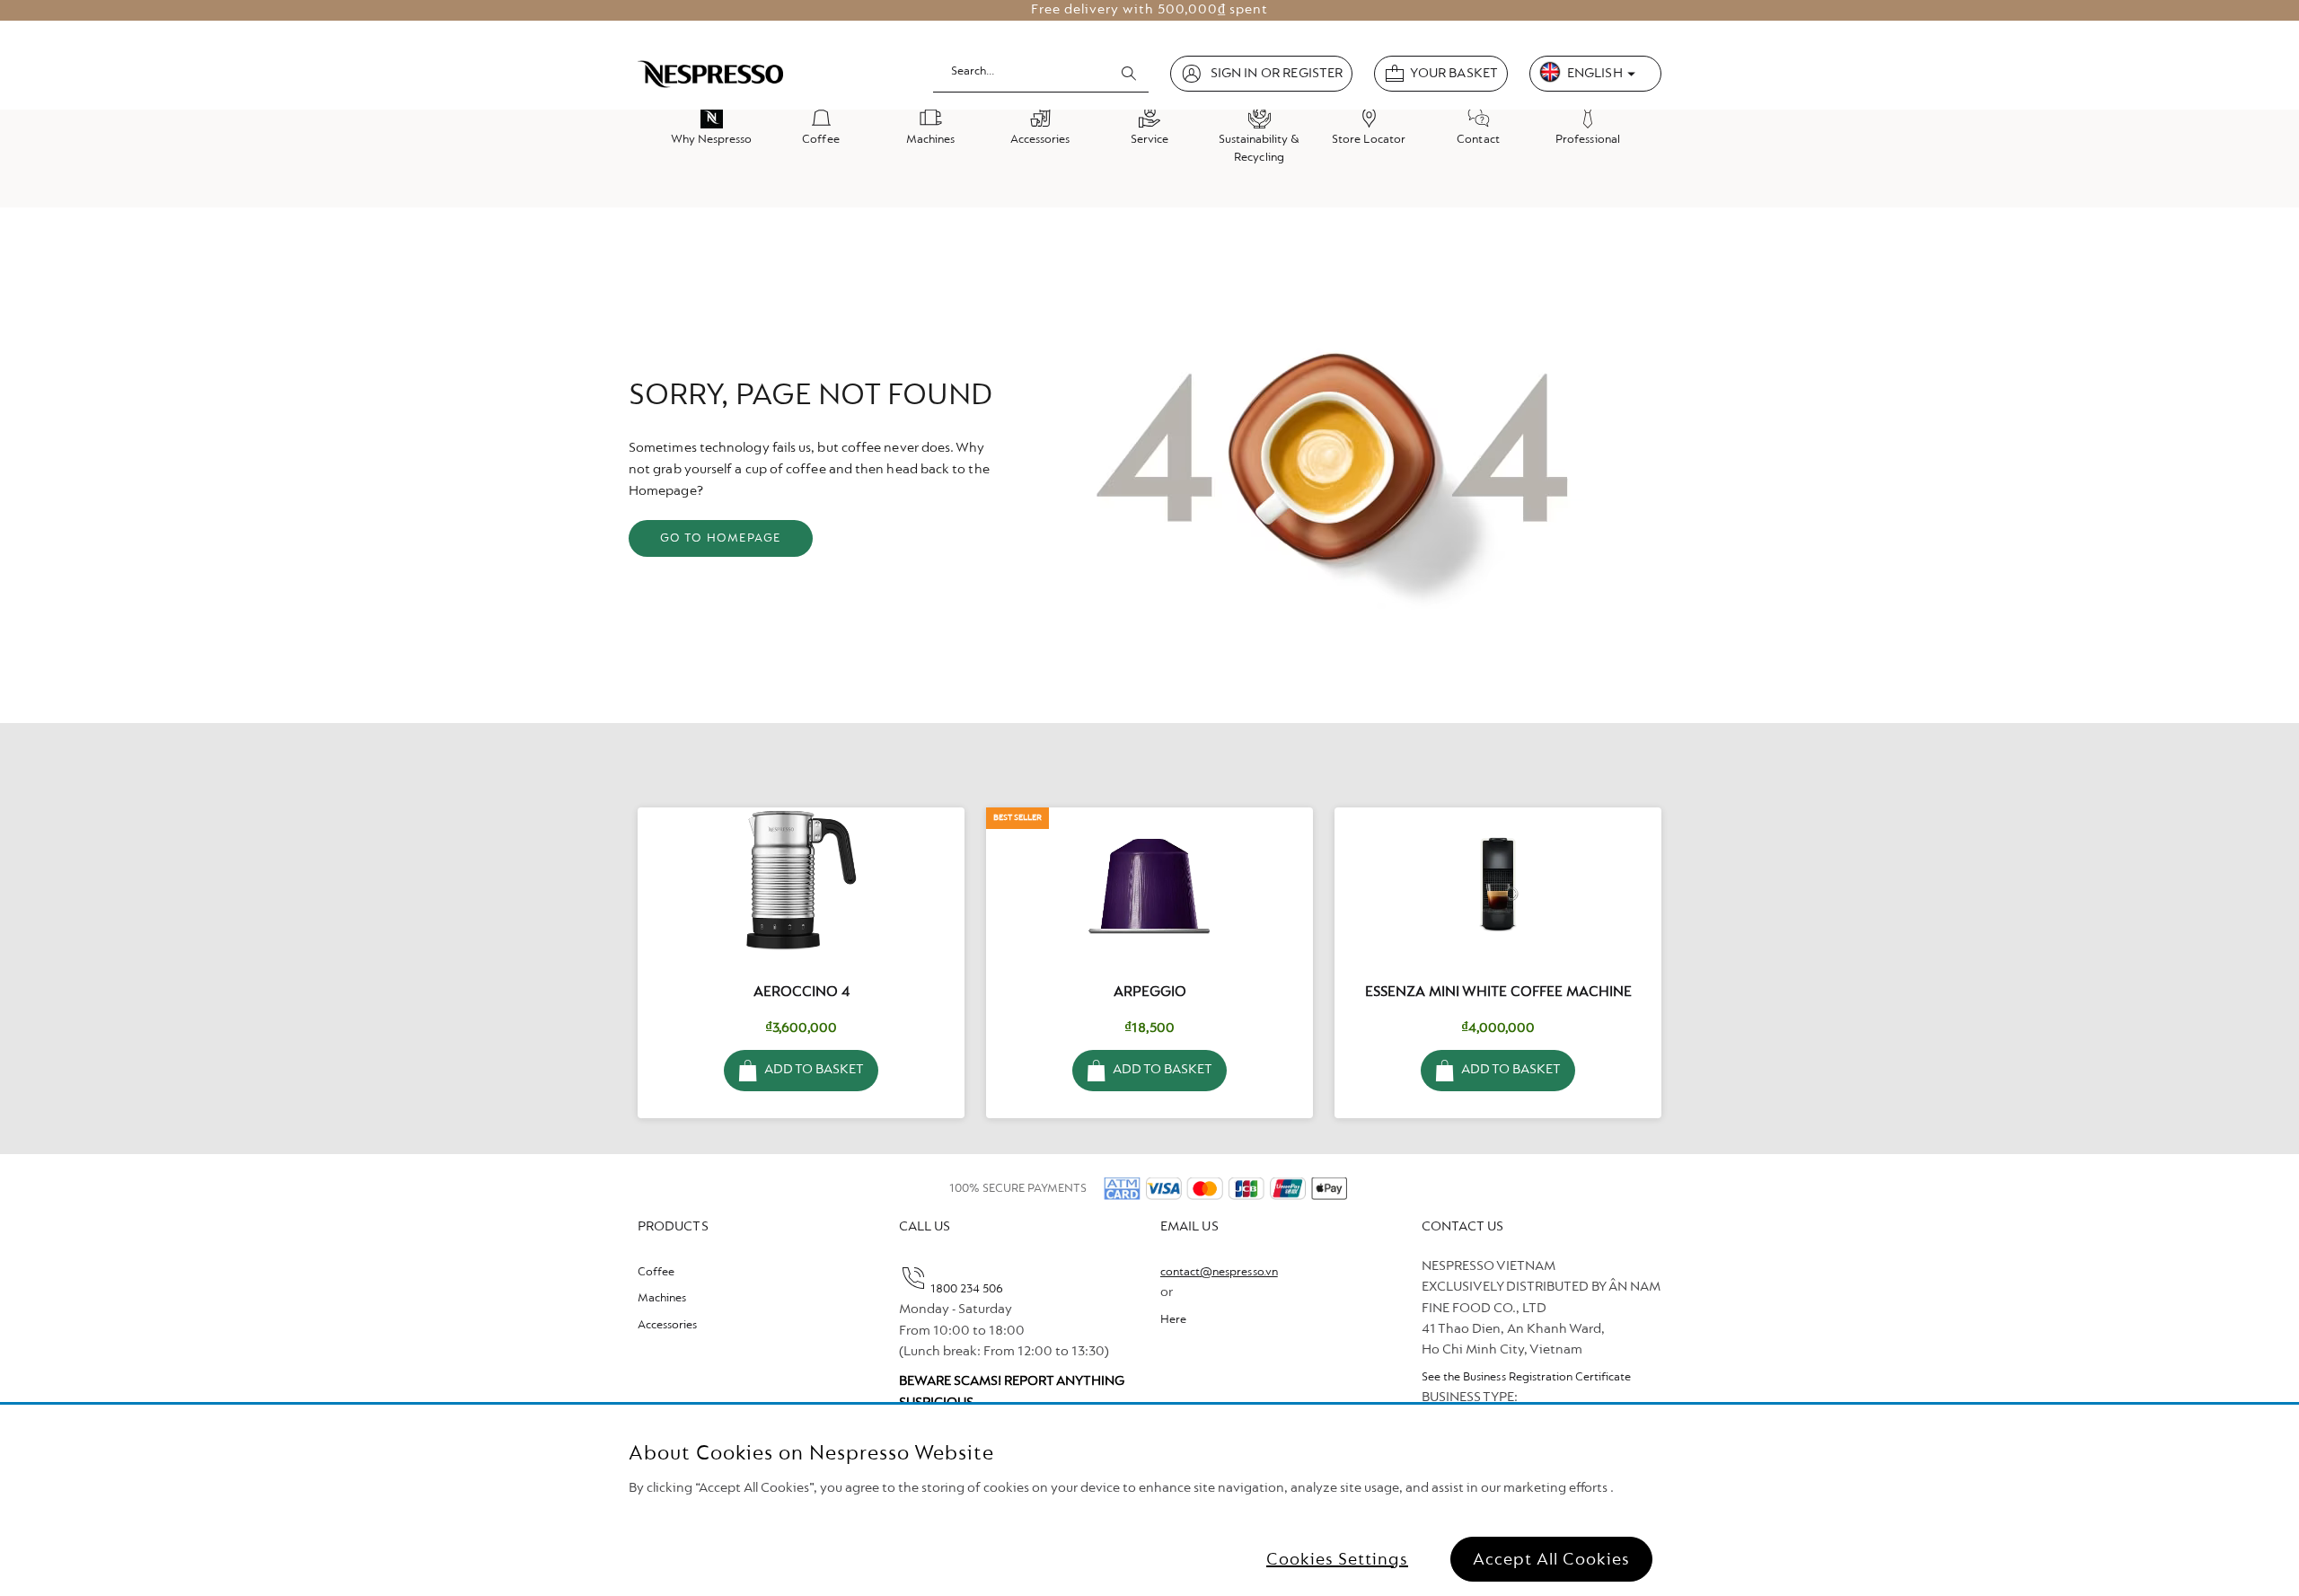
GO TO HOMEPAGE (721, 539)
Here (1173, 1320)
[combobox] (1041, 73)
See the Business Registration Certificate (1526, 1378)
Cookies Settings (1337, 1559)
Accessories (667, 1326)
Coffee (656, 1273)
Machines (662, 1299)
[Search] (1129, 74)
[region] (1149, 1500)
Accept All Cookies (1551, 1559)
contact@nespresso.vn (1219, 1273)
